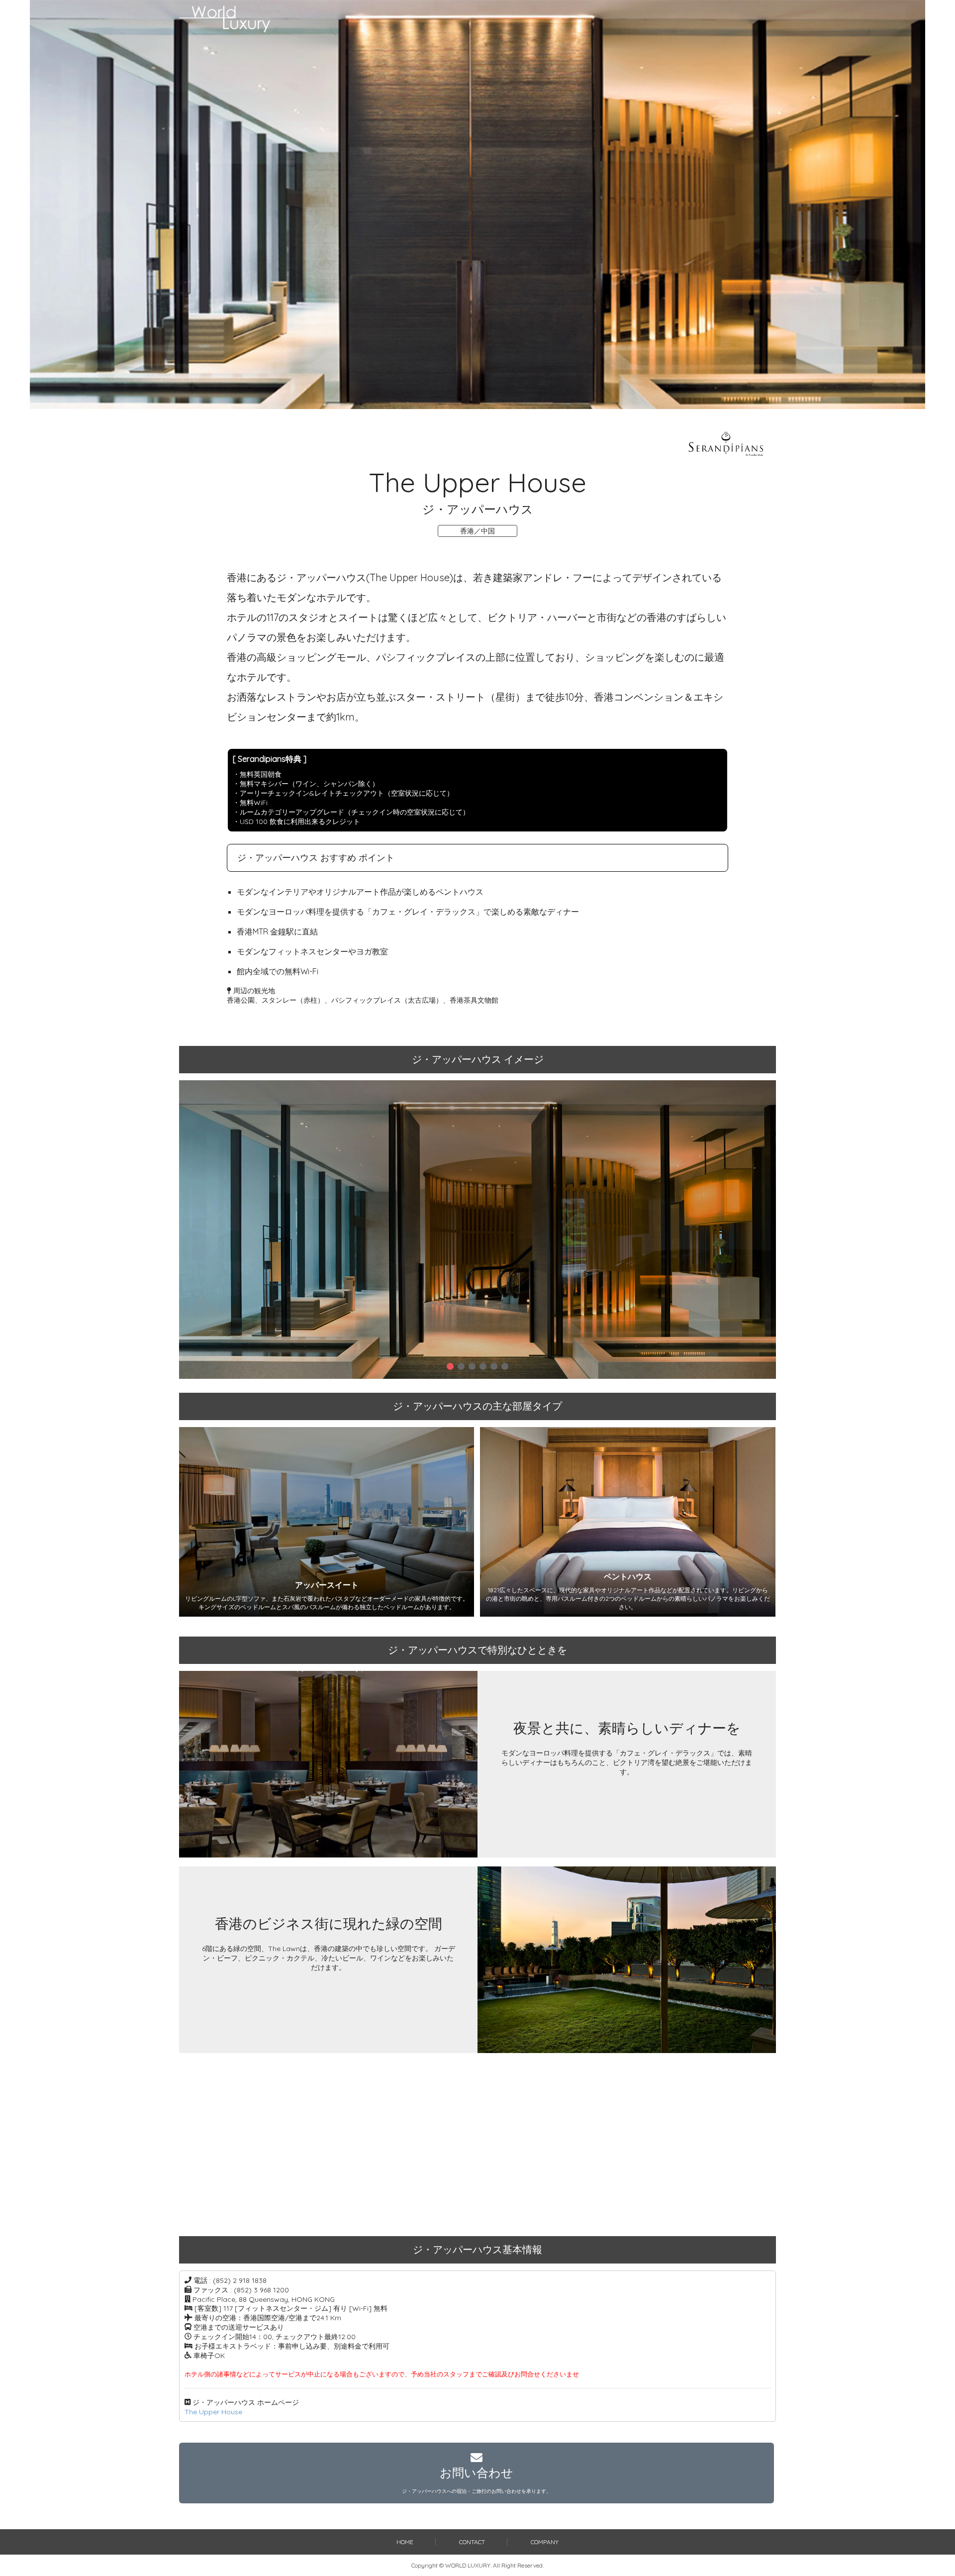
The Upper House (213, 2412)
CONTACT (472, 2542)
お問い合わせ (477, 2480)
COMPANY (545, 2542)
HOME (405, 2542)
